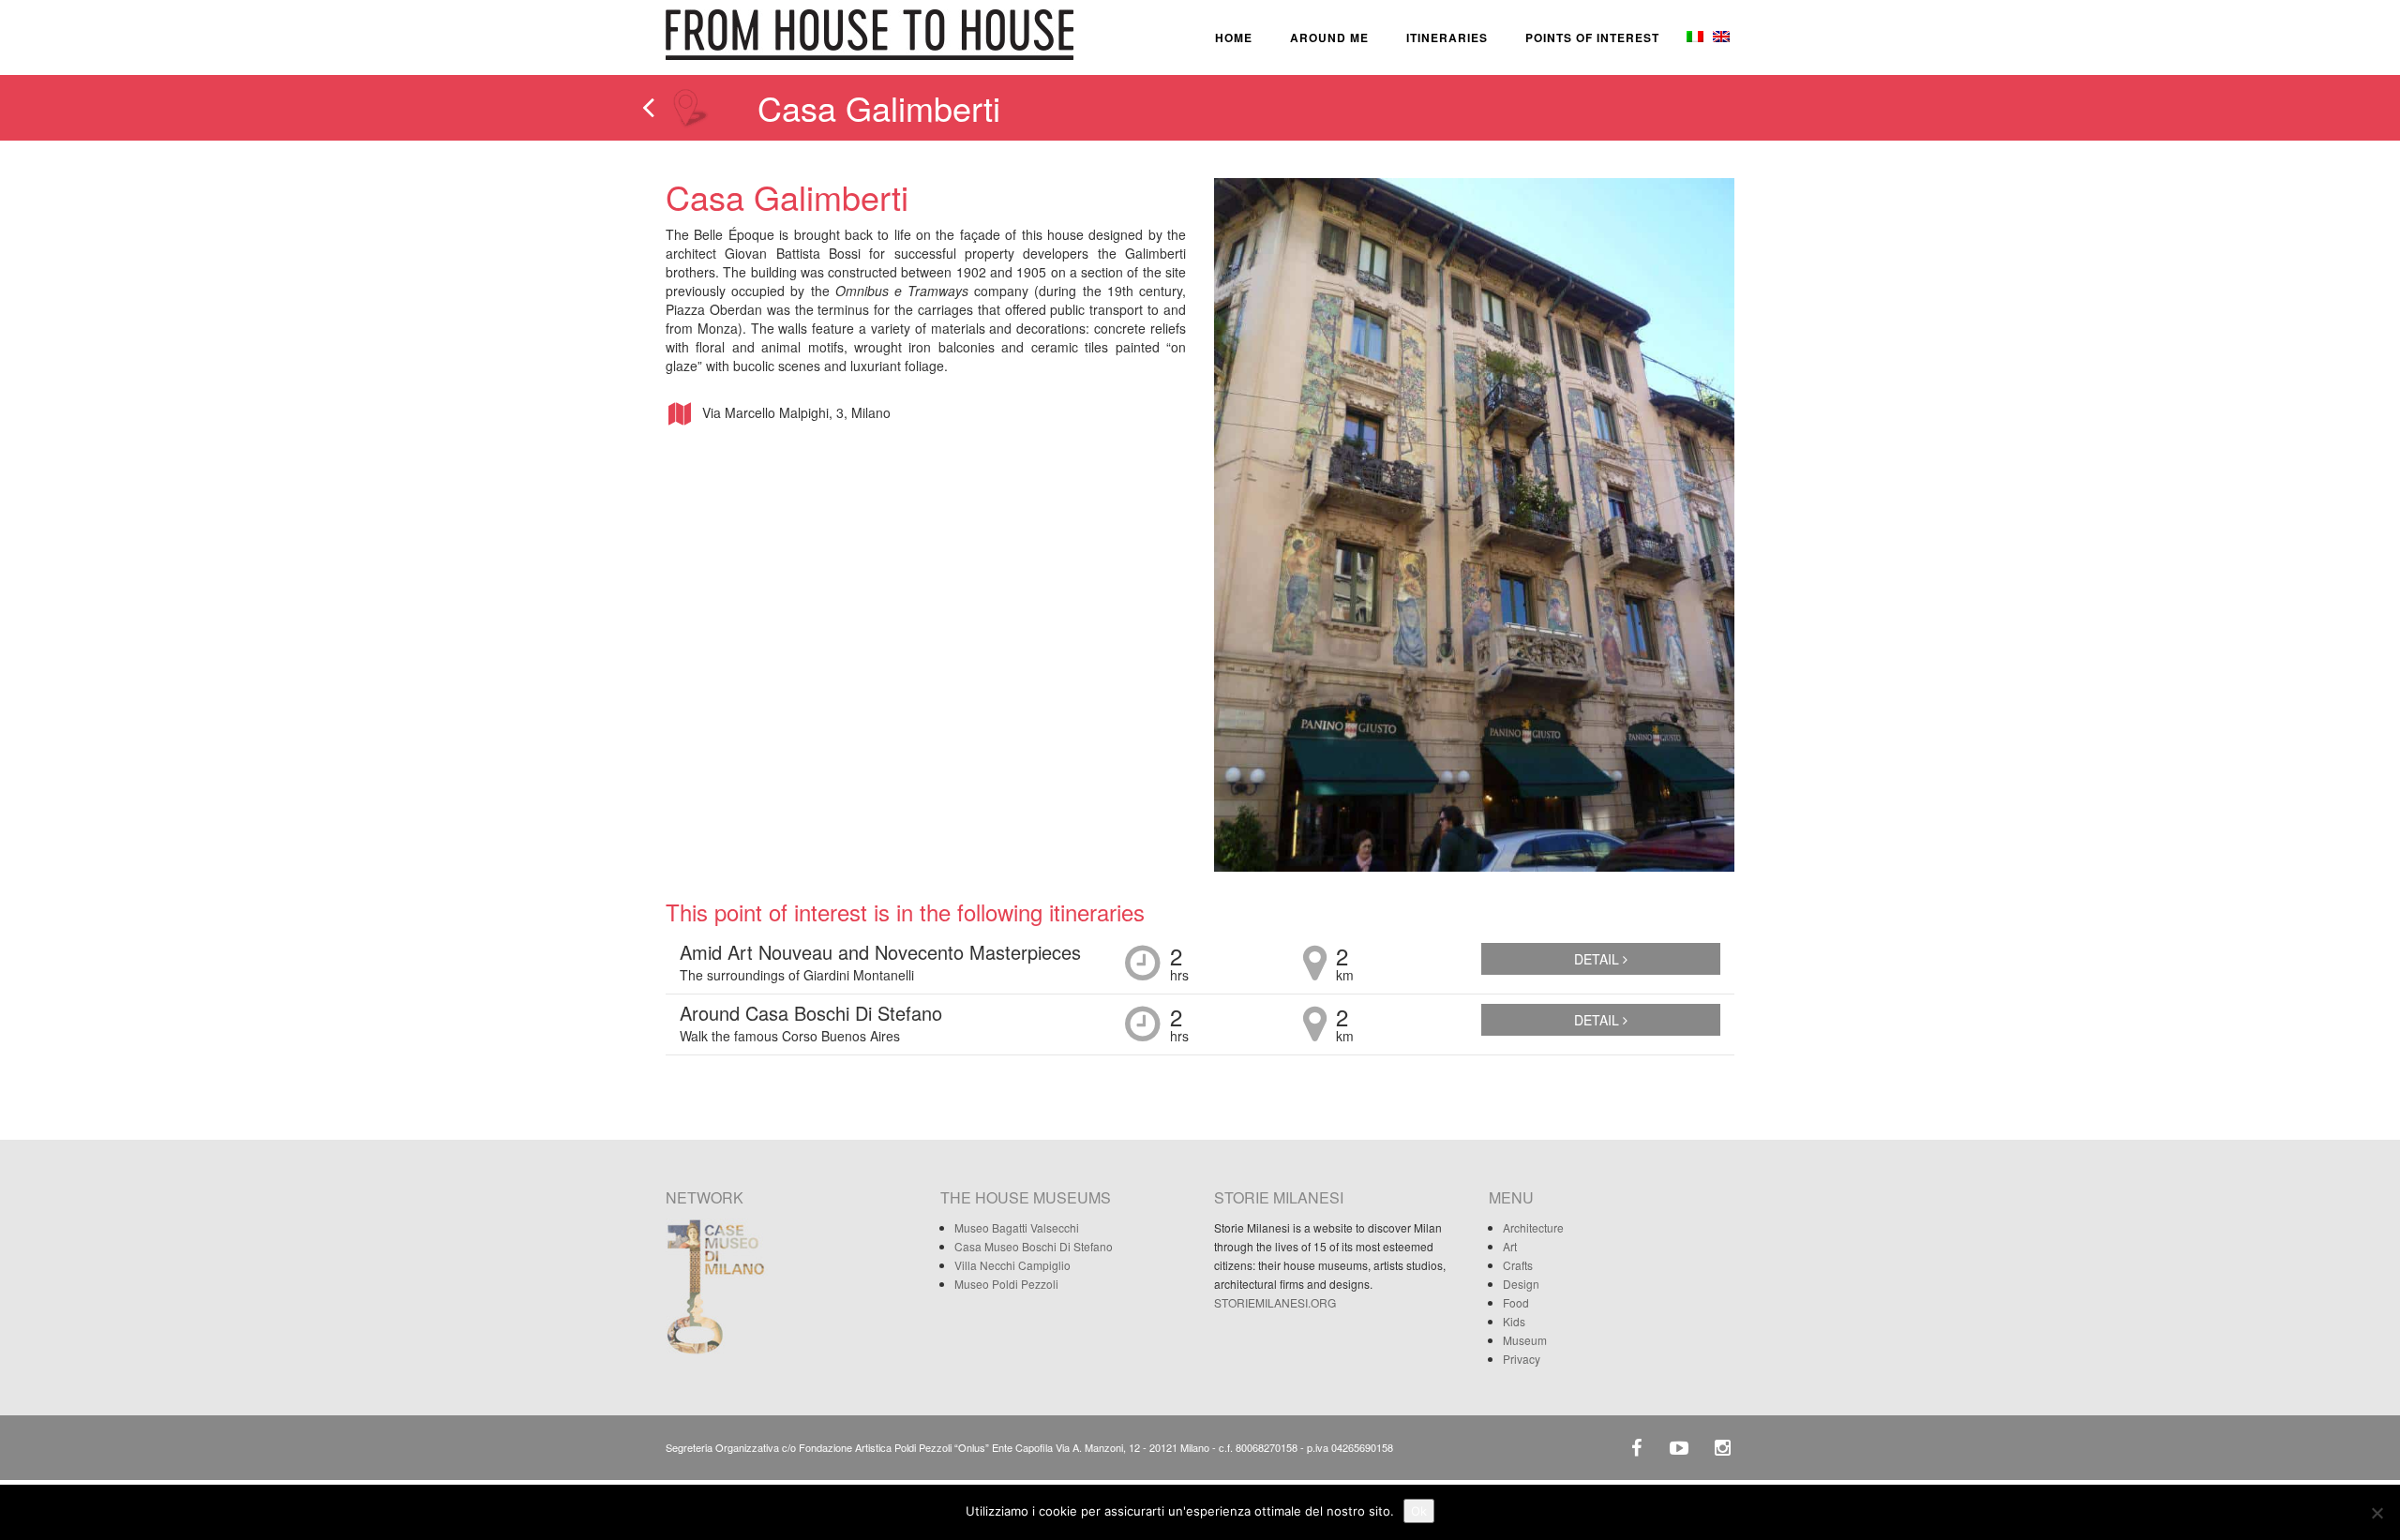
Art (1510, 1246)
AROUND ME (1329, 37)
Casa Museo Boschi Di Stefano (1034, 1246)
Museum (1525, 1340)
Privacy (1522, 1359)
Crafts (1518, 1265)
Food (1516, 1302)
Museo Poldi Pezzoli (1006, 1284)
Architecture (1533, 1227)
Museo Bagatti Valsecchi (1017, 1227)
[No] (2377, 1513)
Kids (1514, 1321)
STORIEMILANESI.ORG (1275, 1302)
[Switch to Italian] (1693, 37)
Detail (1598, 959)
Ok (1419, 1511)
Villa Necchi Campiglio (1012, 1265)
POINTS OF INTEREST (1592, 37)
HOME (1234, 37)
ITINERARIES (1447, 37)
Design (1521, 1284)
